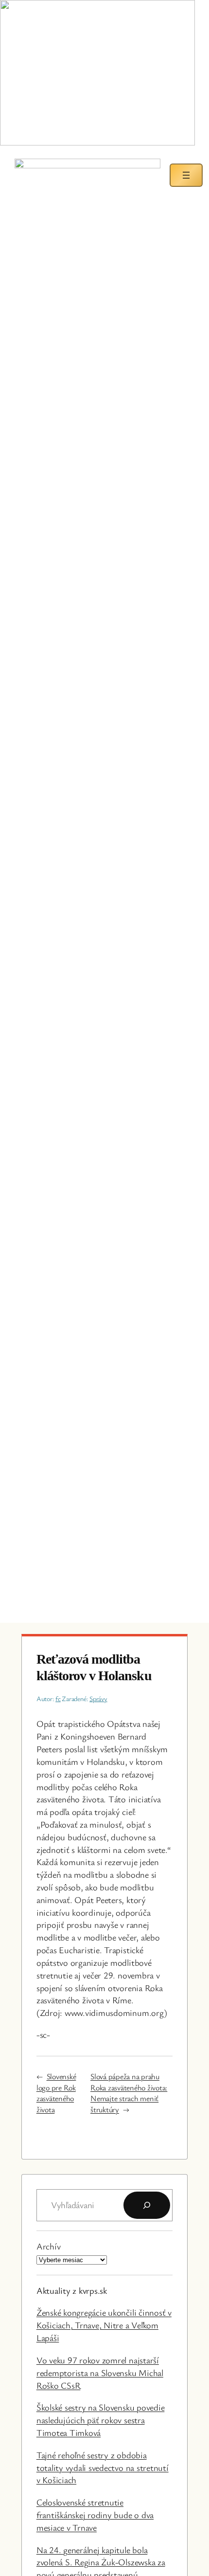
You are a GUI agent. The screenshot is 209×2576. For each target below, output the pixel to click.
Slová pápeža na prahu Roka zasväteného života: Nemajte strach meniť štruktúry (129, 2093)
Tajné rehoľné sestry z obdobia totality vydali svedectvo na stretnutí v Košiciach (103, 2467)
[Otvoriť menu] (186, 175)
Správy (98, 1698)
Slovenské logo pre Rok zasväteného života (56, 2093)
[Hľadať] (147, 2205)
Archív (49, 2246)
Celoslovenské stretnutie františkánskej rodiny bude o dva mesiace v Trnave (95, 2515)
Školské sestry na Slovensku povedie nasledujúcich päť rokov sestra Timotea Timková (101, 2420)
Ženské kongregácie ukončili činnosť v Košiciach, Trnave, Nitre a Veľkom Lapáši (104, 2325)
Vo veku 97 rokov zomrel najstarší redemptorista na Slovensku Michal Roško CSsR (100, 2373)
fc (58, 1698)
